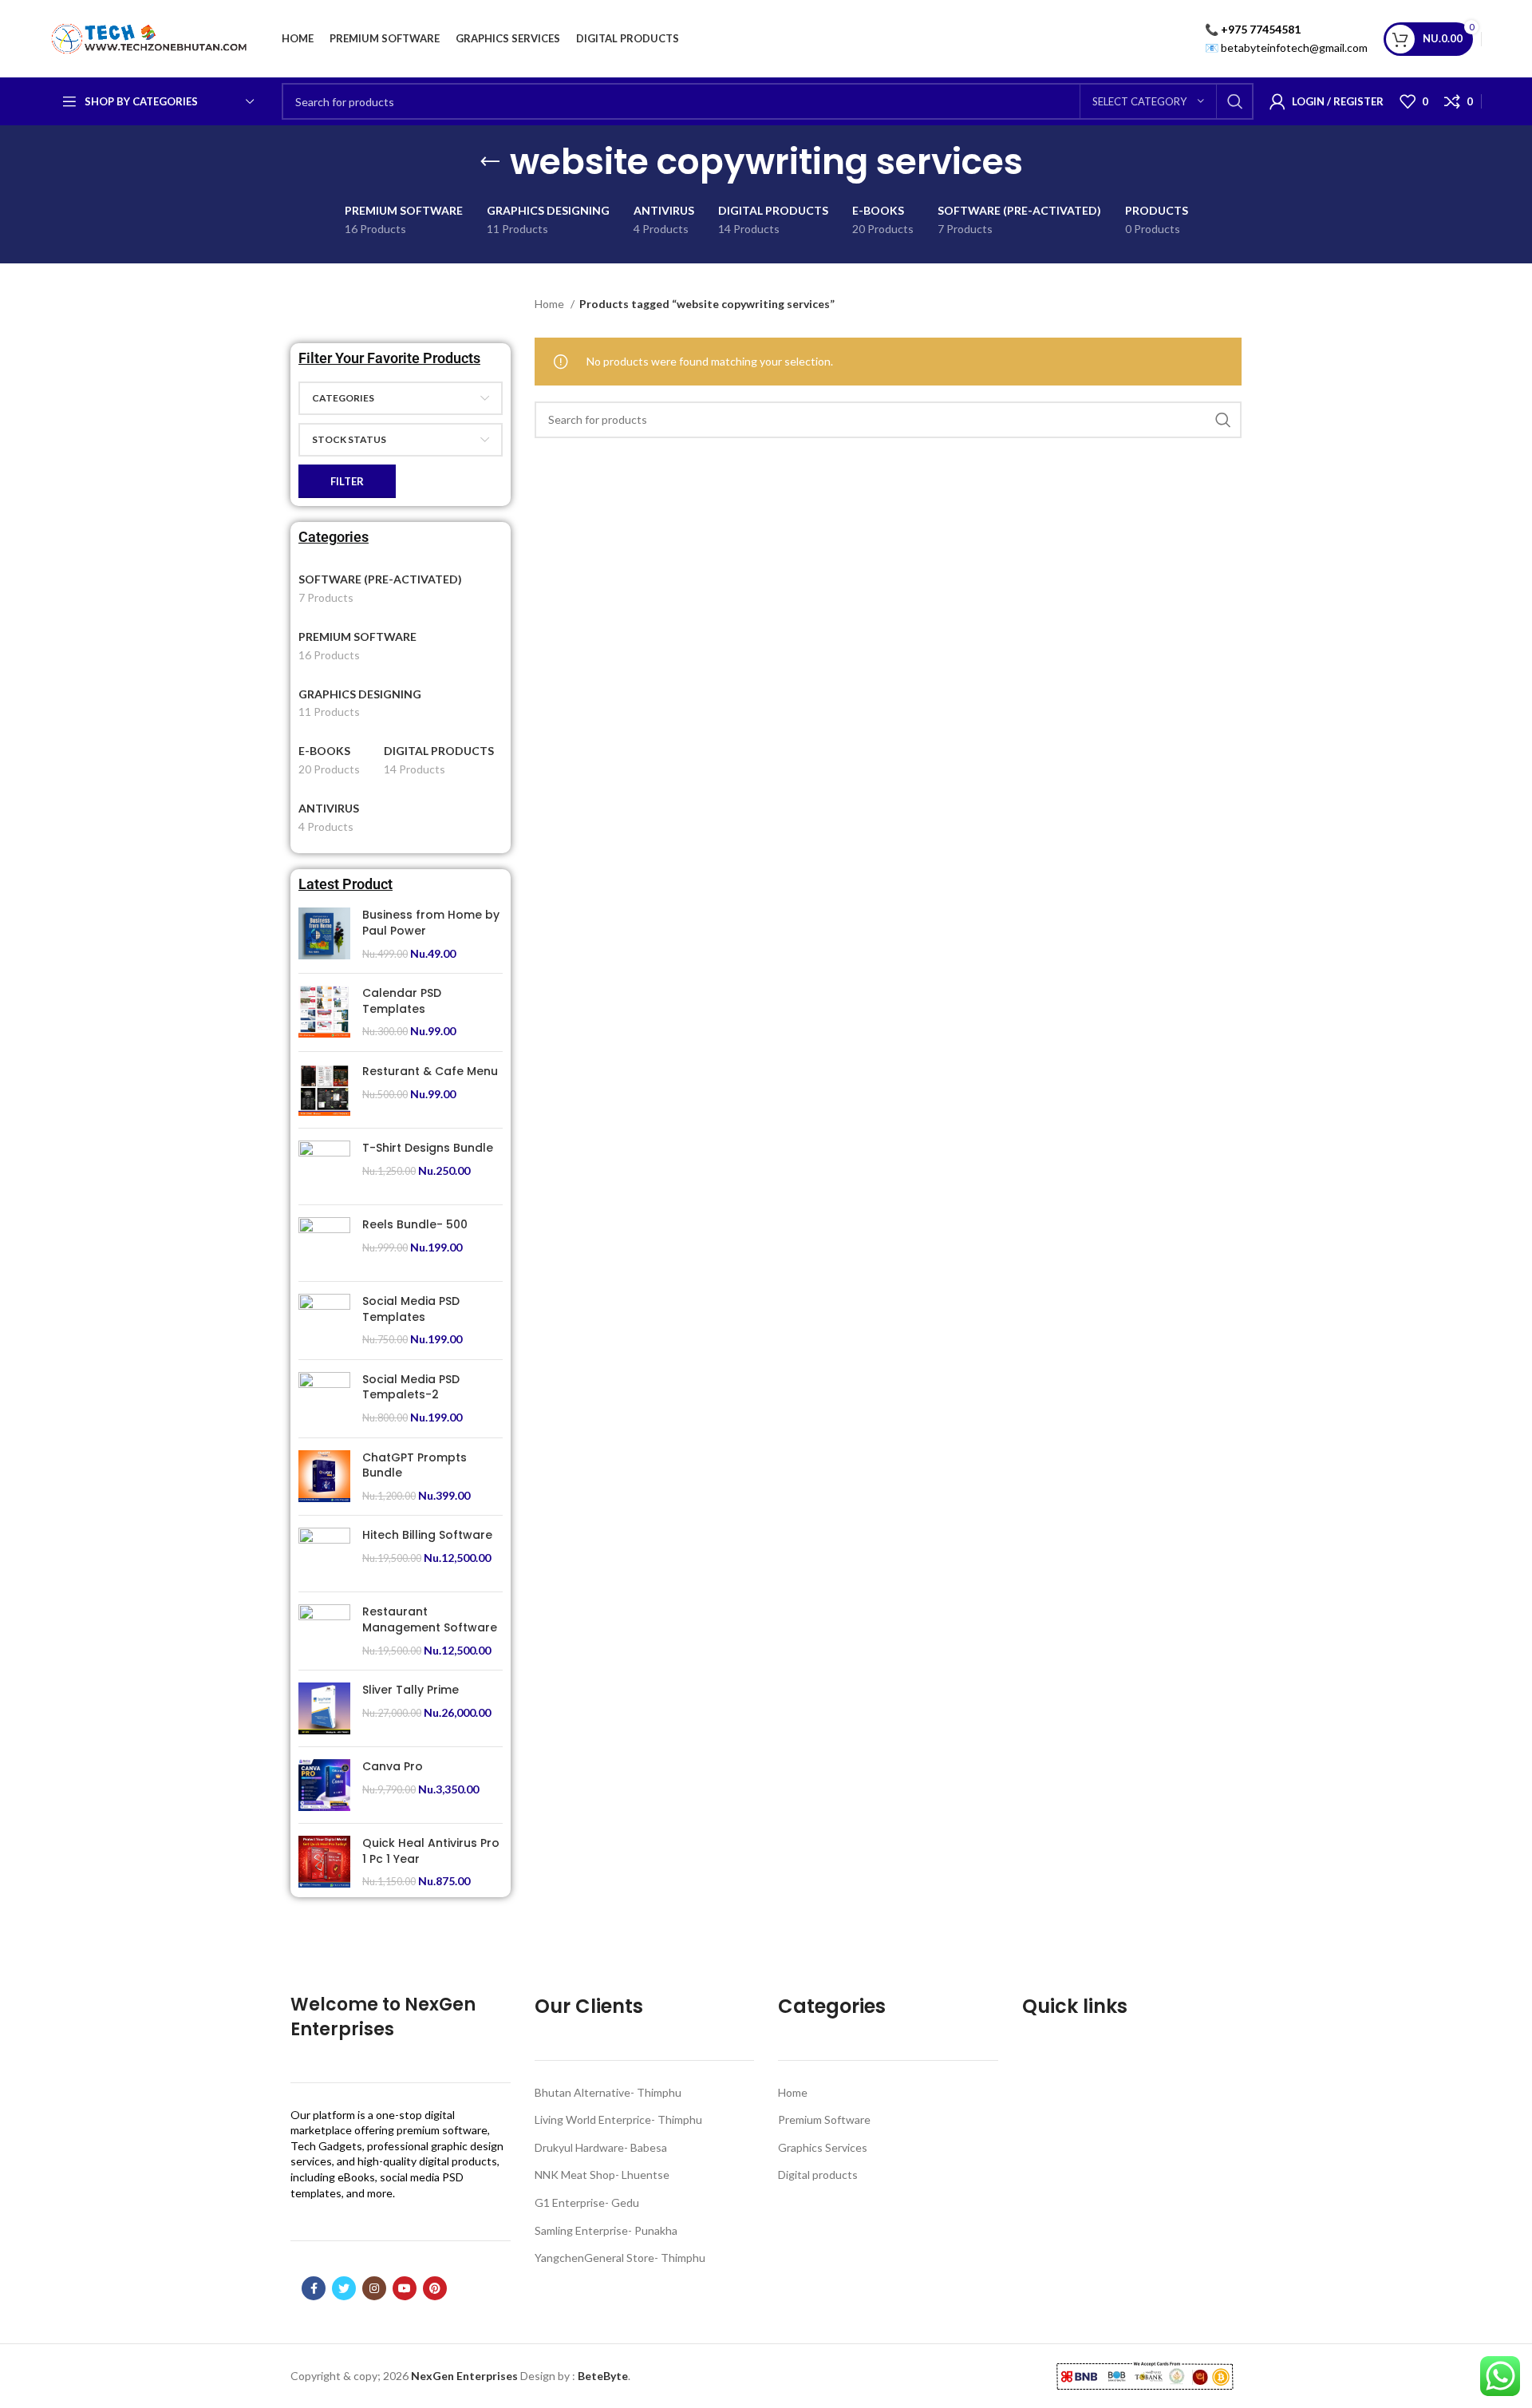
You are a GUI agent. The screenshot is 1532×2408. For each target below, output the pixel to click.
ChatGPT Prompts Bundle (415, 1466)
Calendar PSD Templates (402, 1001)
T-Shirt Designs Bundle (428, 1148)
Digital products (818, 2175)
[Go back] (490, 162)
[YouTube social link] (405, 2288)
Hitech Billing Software (427, 1535)
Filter (347, 481)
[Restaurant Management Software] (324, 1631)
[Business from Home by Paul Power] (324, 934)
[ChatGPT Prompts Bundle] (324, 1477)
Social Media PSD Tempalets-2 (411, 1388)
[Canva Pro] (324, 1785)
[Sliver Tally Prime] (324, 1708)
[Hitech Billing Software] (324, 1554)
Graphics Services (823, 2147)
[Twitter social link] (344, 2288)
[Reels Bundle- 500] (324, 1243)
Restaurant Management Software (430, 1620)
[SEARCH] (1235, 101)
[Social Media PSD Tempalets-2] (324, 1399)
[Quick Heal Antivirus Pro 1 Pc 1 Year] (324, 1862)
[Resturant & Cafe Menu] (324, 1090)
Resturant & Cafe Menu (430, 1072)
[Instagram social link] (374, 2288)
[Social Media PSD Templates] (324, 1321)
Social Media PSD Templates (411, 1309)
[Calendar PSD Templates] (324, 1012)
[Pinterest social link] (435, 2288)
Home (551, 304)
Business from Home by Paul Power (431, 923)
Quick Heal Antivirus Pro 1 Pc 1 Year (431, 1851)
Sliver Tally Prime (411, 1690)
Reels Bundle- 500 (415, 1225)
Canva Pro (393, 1767)
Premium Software (824, 2119)
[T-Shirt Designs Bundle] (324, 1166)
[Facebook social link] (314, 2288)
